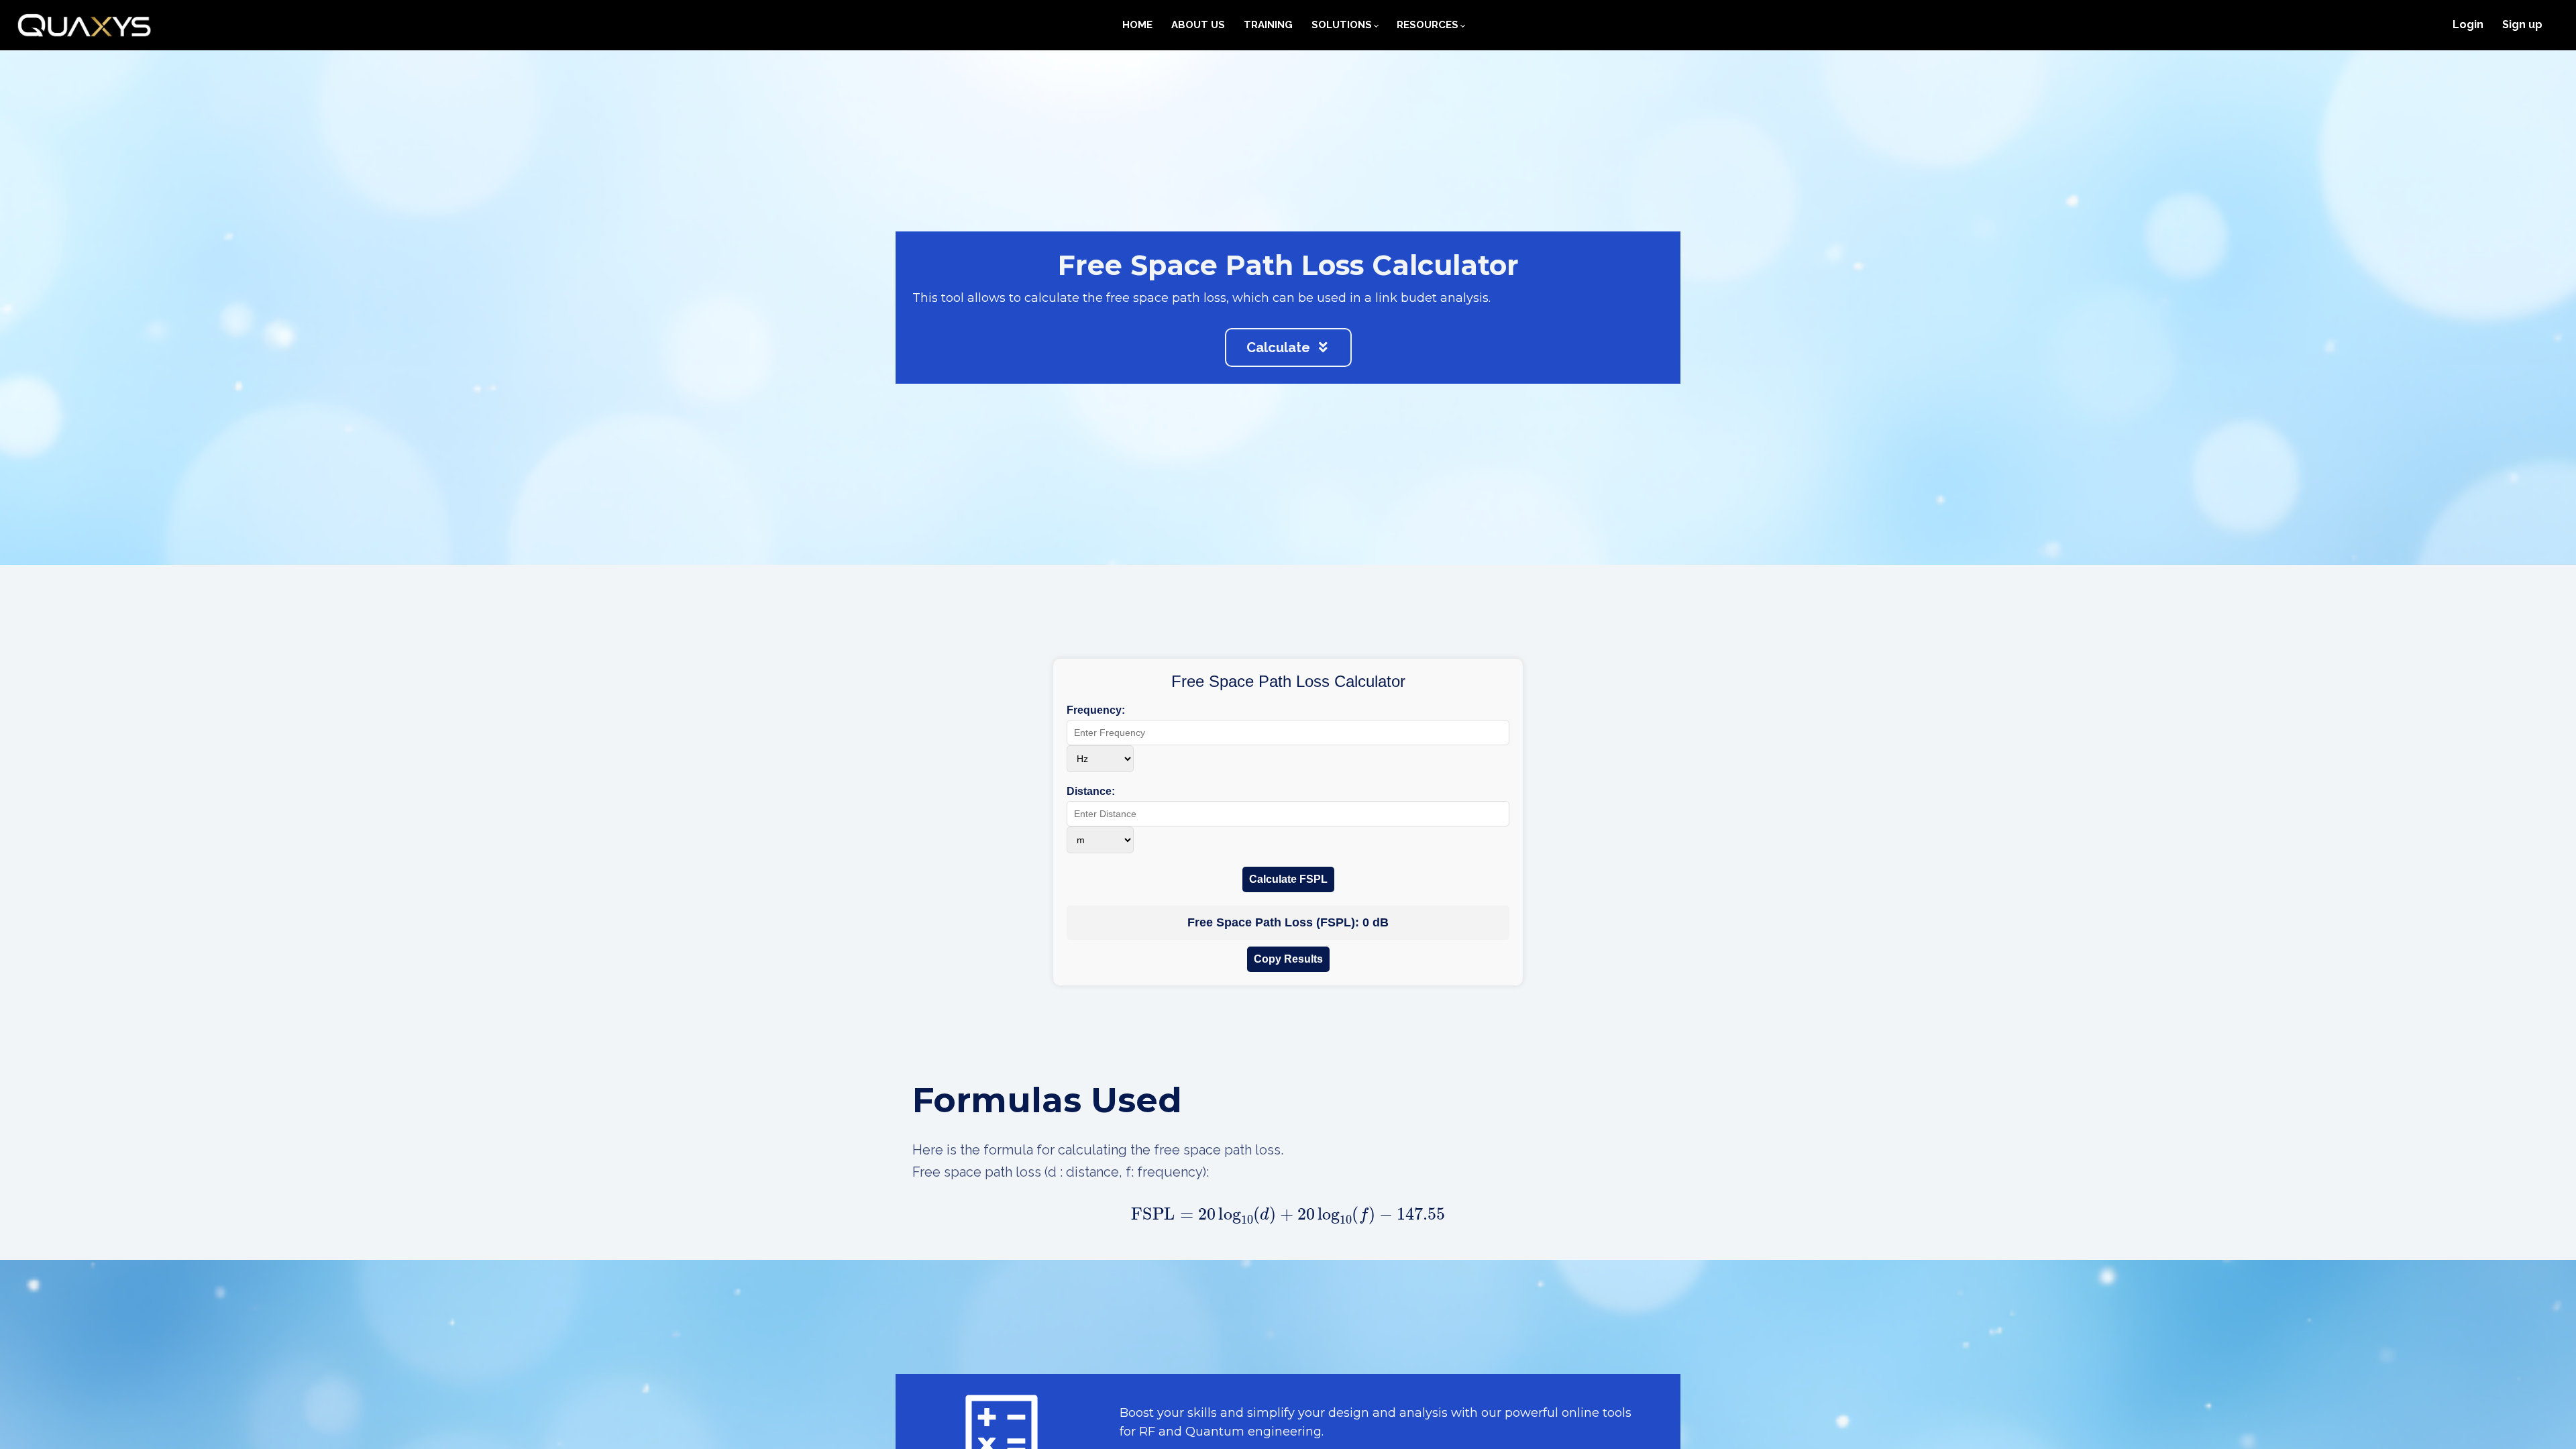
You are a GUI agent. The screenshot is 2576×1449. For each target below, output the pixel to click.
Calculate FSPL (1288, 879)
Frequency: (1096, 710)
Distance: (1091, 791)
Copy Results (1288, 959)
